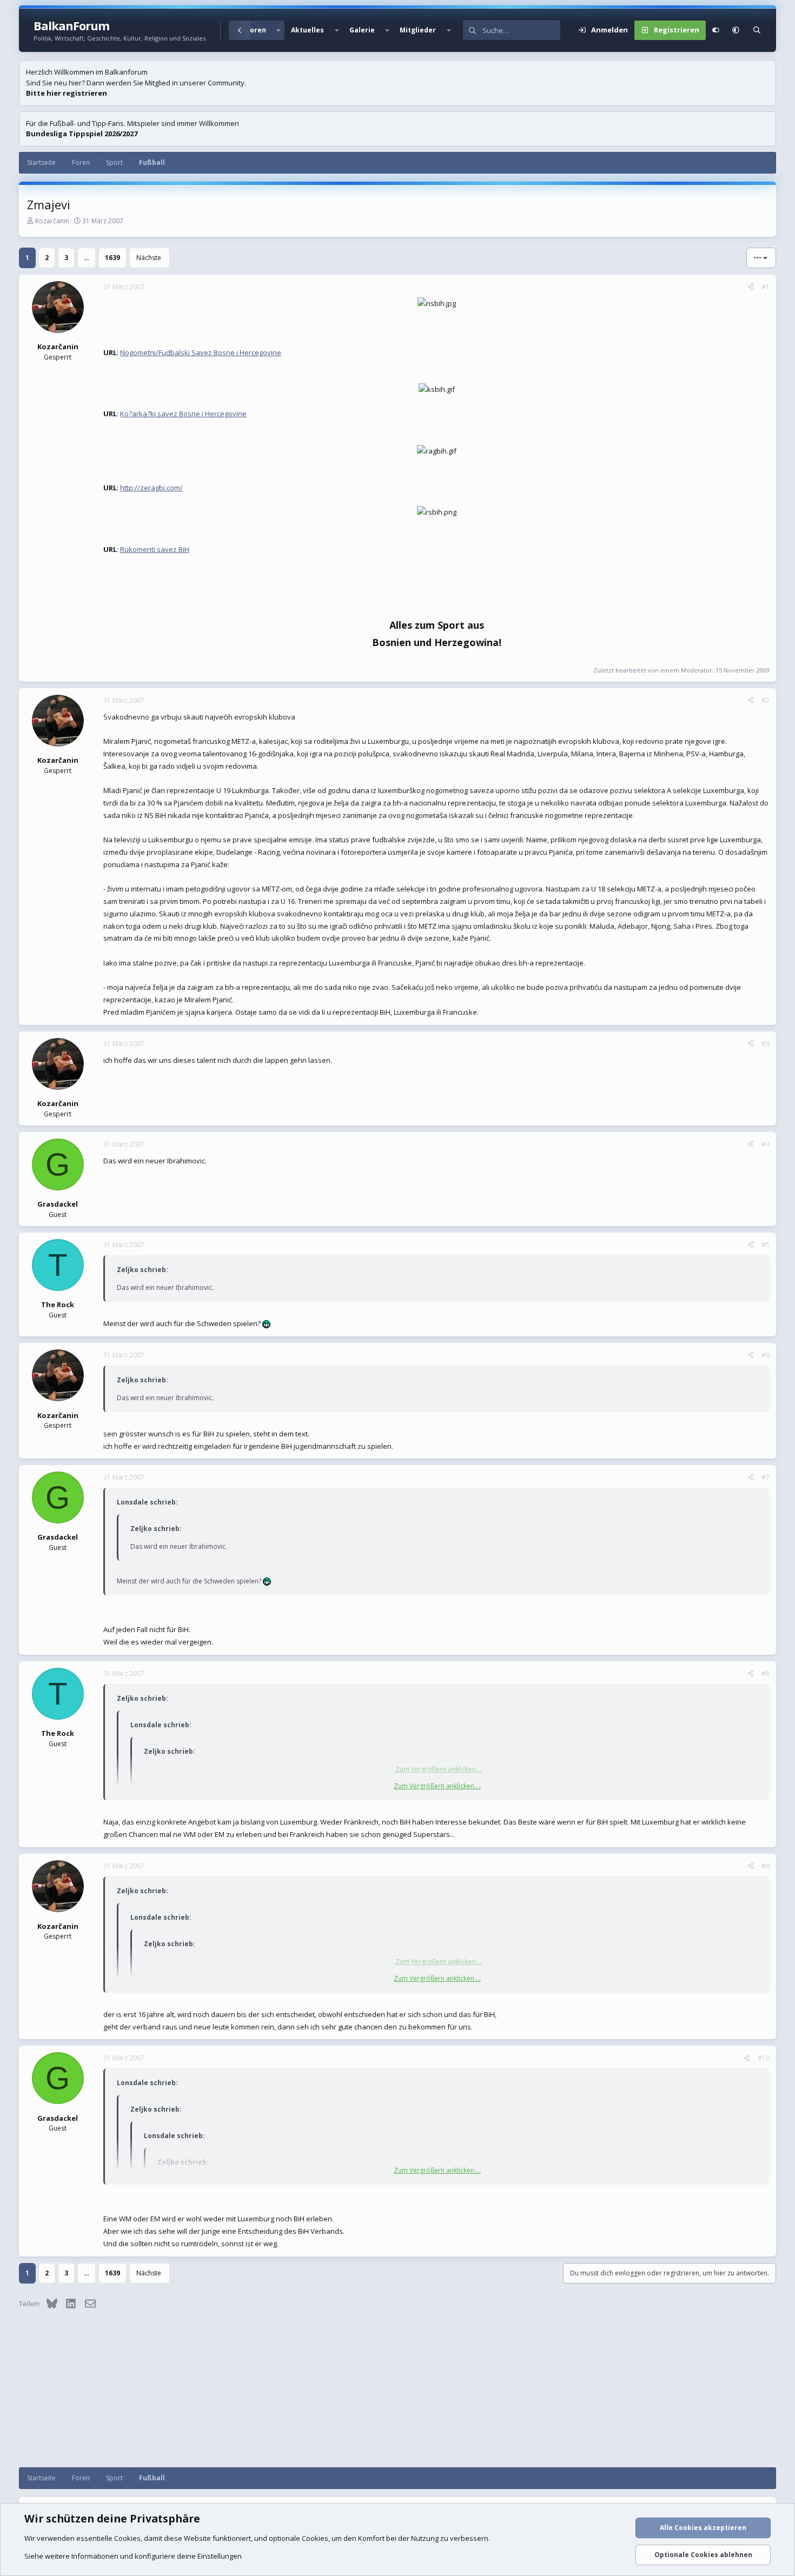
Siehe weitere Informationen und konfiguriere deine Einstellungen (133, 2556)
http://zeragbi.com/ (151, 488)
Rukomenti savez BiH (155, 549)
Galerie (362, 30)
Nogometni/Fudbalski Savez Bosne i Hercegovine (201, 352)
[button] (279, 30)
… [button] (87, 258)
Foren (256, 30)
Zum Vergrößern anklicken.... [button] (437, 1786)
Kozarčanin (52, 221)
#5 (766, 1245)
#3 (766, 1044)
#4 (766, 1144)
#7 (766, 1477)
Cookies (127, 2538)
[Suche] (757, 30)
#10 (764, 2058)
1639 (112, 258)
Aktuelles (307, 30)
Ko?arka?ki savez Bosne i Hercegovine (183, 414)
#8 (766, 1673)
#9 (766, 1866)
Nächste (149, 258)
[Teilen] (751, 287)
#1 (766, 287)
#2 (766, 700)
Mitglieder (418, 30)
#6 (766, 1355)
